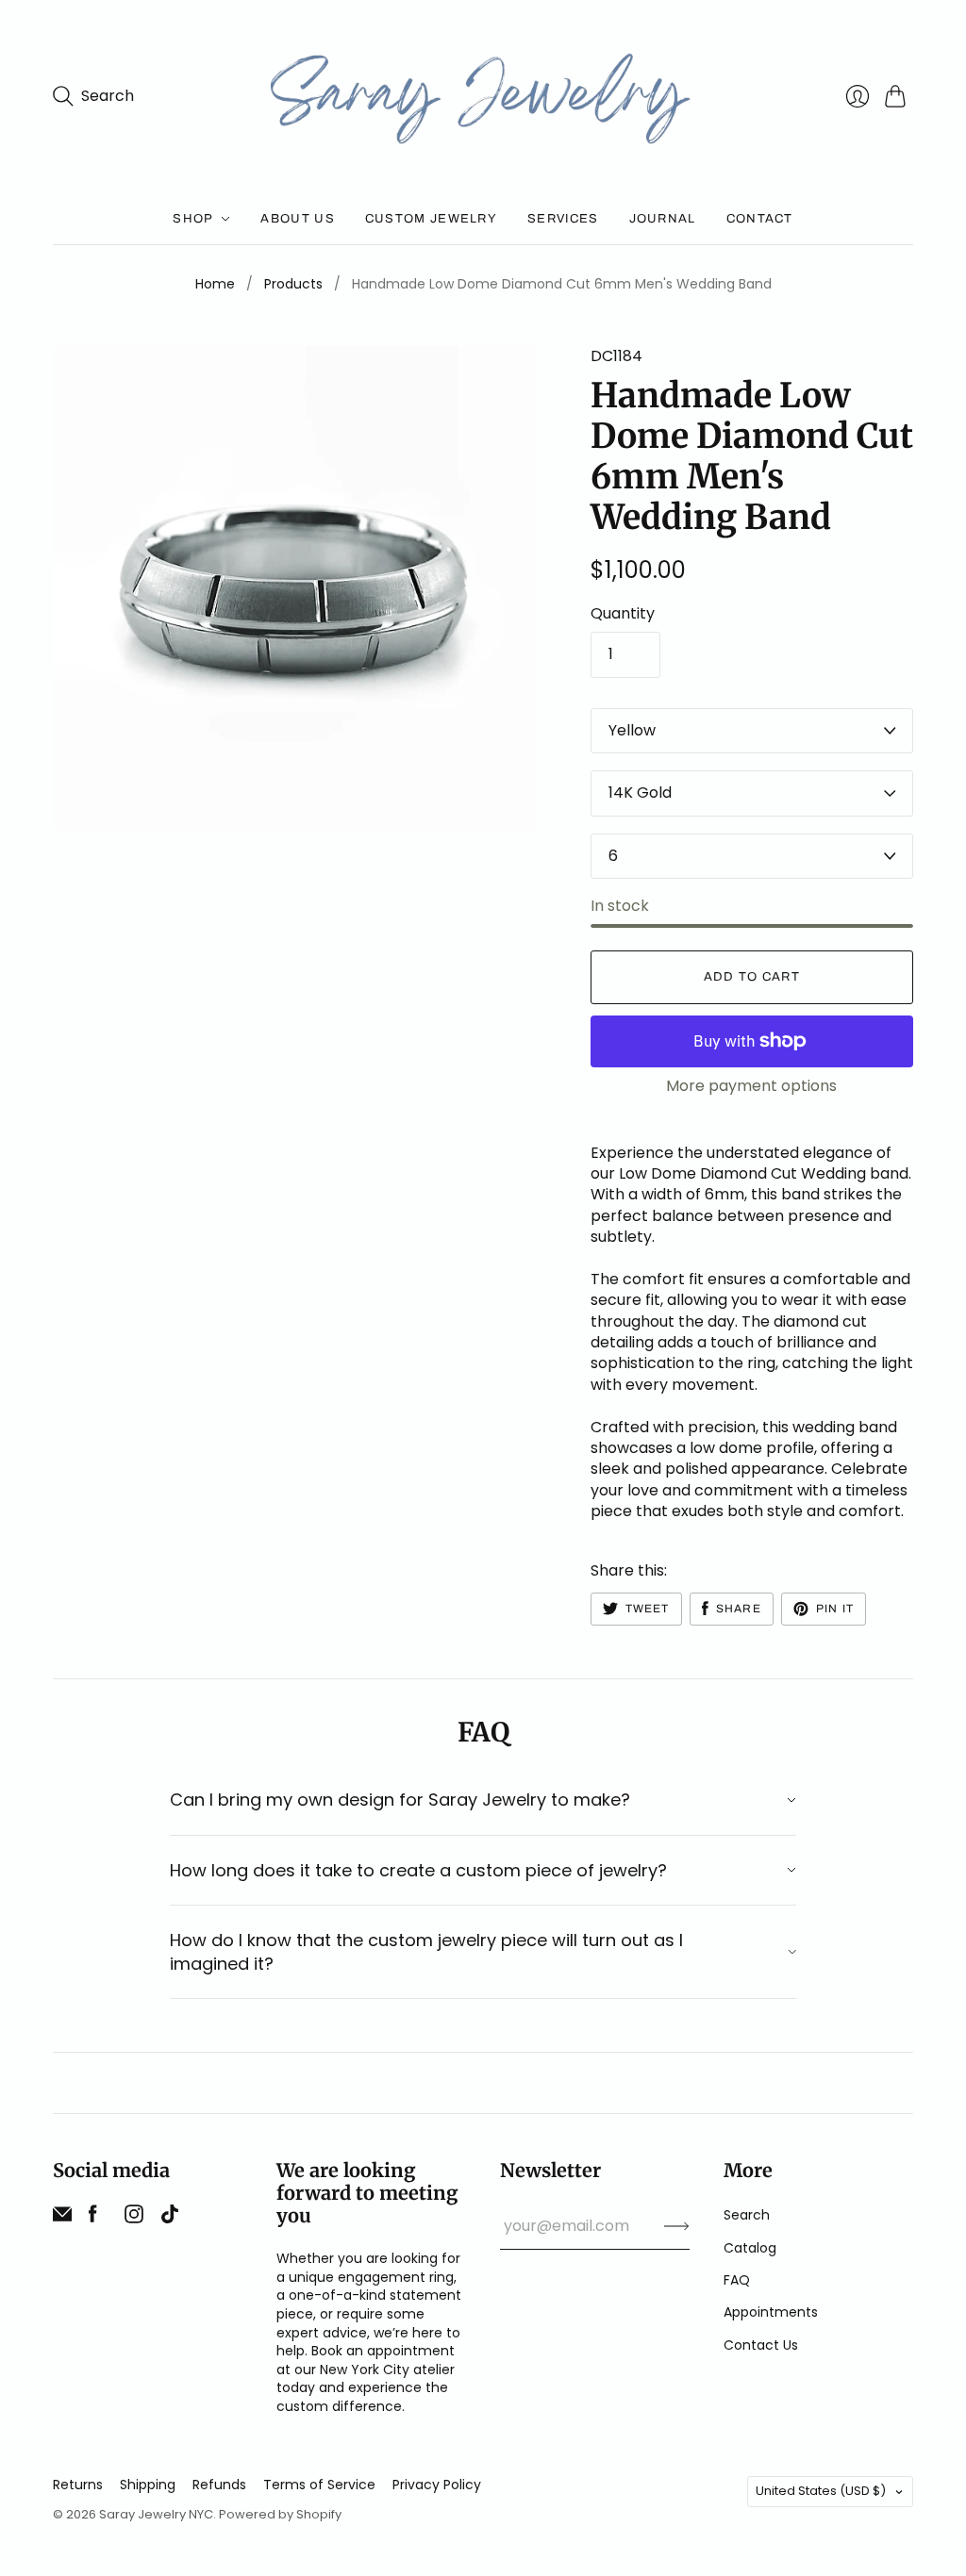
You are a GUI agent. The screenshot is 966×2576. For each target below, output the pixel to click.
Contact (760, 219)
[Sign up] (677, 2226)
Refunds (219, 2485)
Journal (663, 219)
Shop (193, 219)
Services (563, 219)
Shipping (148, 2485)
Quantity (623, 614)
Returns (78, 2485)
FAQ (737, 2280)
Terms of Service (319, 2485)
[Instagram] (134, 2218)
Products (293, 284)
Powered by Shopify (280, 2514)
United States (821, 2491)
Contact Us (761, 2345)
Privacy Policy (437, 2485)
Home (215, 284)
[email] (62, 2218)
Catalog (750, 2248)
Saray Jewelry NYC (156, 2514)
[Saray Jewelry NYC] (483, 97)
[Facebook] (93, 2218)
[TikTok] (170, 2218)
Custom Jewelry (431, 219)
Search (747, 2215)
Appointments (771, 2312)
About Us (297, 219)
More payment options (751, 1086)
